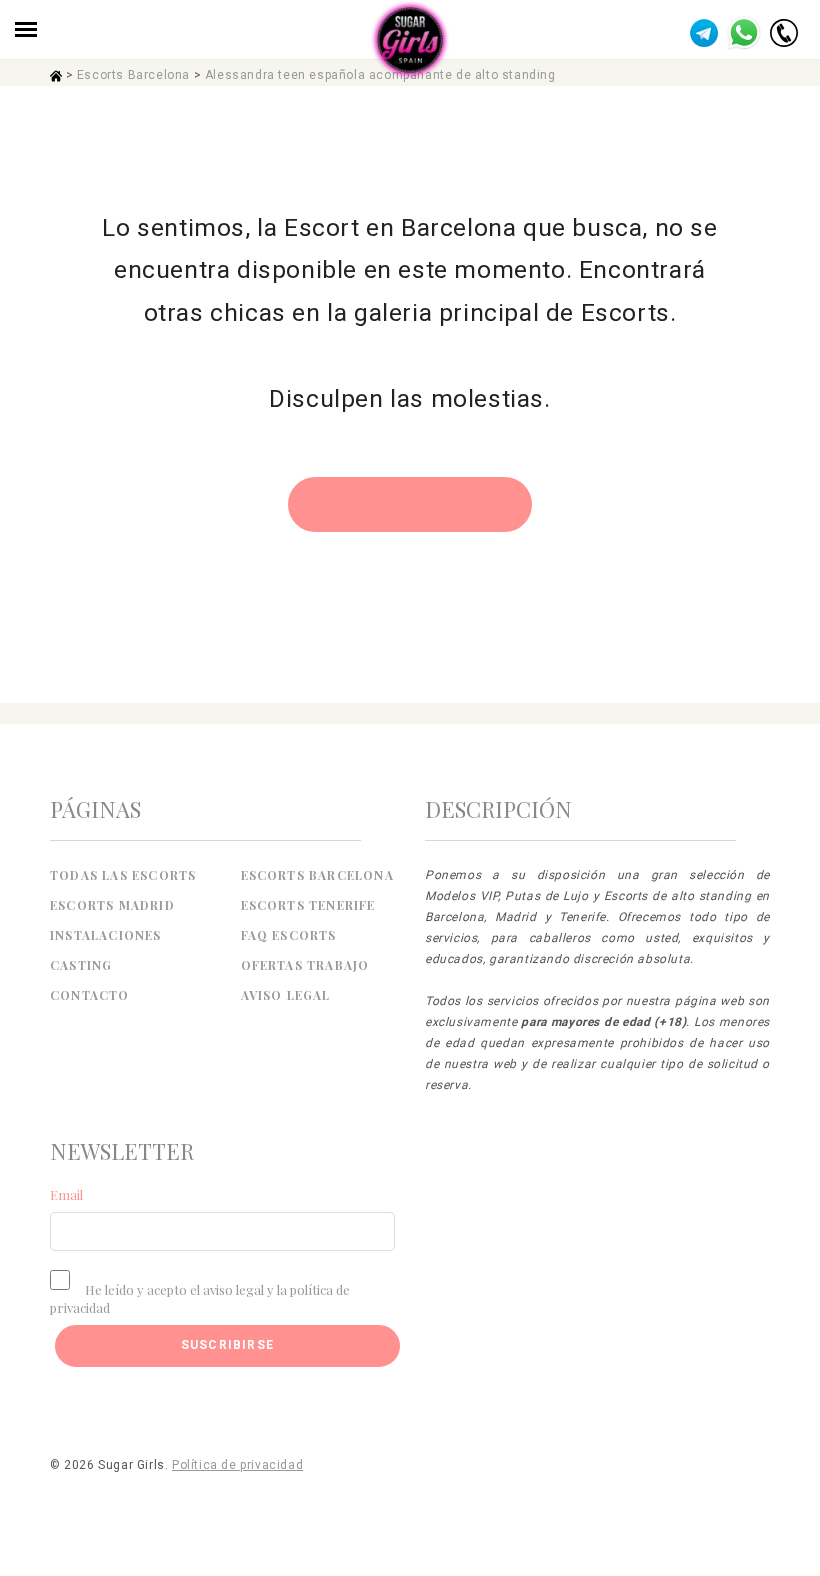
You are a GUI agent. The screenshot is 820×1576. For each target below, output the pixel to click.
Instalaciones (106, 935)
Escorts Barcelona (133, 75)
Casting (81, 965)
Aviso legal (286, 995)
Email (66, 1194)
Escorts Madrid (112, 905)
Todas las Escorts (123, 875)
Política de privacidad (237, 1465)
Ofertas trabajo (305, 965)
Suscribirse (227, 1345)
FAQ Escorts (289, 935)
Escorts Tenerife (308, 905)
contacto (90, 995)
